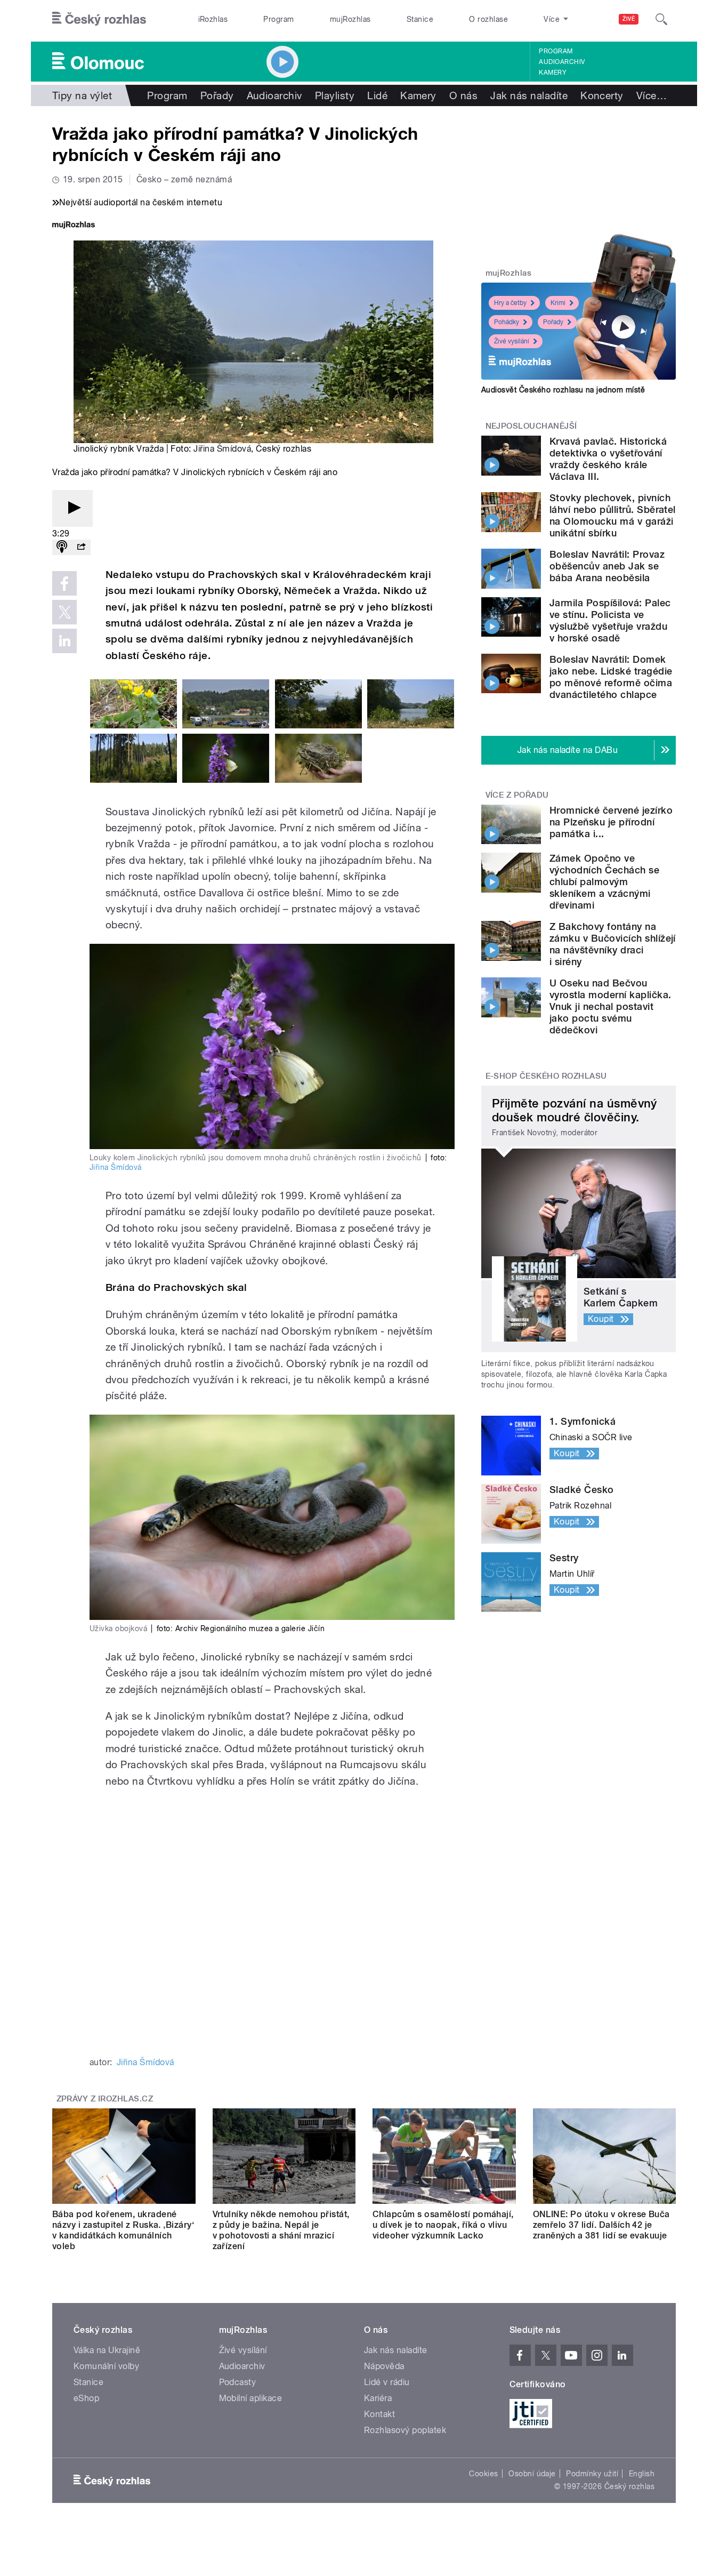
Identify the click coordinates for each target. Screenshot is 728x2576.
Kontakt (379, 2414)
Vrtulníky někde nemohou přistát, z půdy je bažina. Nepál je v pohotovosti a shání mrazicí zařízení (281, 2230)
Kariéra (378, 2398)
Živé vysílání (512, 341)
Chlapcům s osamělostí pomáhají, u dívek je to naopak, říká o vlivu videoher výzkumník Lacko (443, 2225)
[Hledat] (661, 19)
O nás (463, 95)
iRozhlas (213, 19)
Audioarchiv (562, 62)
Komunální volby (106, 2366)
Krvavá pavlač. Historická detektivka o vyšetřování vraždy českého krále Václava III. (608, 459)
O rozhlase (488, 19)
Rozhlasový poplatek (405, 2430)
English (642, 2474)
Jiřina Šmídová (222, 449)
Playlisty (335, 95)
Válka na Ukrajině (107, 2350)
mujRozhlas (350, 19)
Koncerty (602, 95)
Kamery (553, 73)
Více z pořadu (517, 795)
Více (652, 95)
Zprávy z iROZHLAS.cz (105, 2099)
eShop (86, 2398)
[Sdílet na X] (64, 612)
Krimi (558, 303)
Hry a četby (510, 303)
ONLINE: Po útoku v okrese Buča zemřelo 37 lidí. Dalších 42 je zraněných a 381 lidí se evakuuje (601, 2225)
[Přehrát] (72, 508)
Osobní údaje (532, 2474)
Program (278, 19)
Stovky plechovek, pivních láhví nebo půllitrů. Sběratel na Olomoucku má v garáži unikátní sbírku (613, 515)
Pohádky (507, 322)
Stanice (420, 19)
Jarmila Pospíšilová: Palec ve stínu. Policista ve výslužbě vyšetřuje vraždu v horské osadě (610, 620)
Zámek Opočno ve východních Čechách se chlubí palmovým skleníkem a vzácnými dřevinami (604, 882)
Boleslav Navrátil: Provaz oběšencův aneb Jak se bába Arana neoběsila (607, 566)
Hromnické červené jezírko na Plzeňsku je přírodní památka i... (611, 822)
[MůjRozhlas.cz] (74, 226)
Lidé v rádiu (387, 2382)
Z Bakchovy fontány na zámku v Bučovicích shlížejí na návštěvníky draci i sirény (613, 944)
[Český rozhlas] (99, 19)
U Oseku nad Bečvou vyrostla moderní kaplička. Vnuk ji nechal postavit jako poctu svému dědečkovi (610, 1006)
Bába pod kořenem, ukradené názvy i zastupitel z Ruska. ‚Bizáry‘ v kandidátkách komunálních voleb (123, 2230)
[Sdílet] (81, 547)
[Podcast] (62, 547)
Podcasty (238, 2382)
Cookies (483, 2474)
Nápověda (384, 2366)
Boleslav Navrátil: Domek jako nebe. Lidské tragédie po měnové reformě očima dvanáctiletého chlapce (611, 677)
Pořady (217, 95)
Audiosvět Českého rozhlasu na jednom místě (563, 390)
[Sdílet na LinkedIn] (64, 641)
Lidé (377, 95)
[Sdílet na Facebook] (64, 583)
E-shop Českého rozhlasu (546, 1076)
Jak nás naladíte (529, 95)
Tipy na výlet (82, 95)
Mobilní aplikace (251, 2398)
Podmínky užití (592, 2474)
